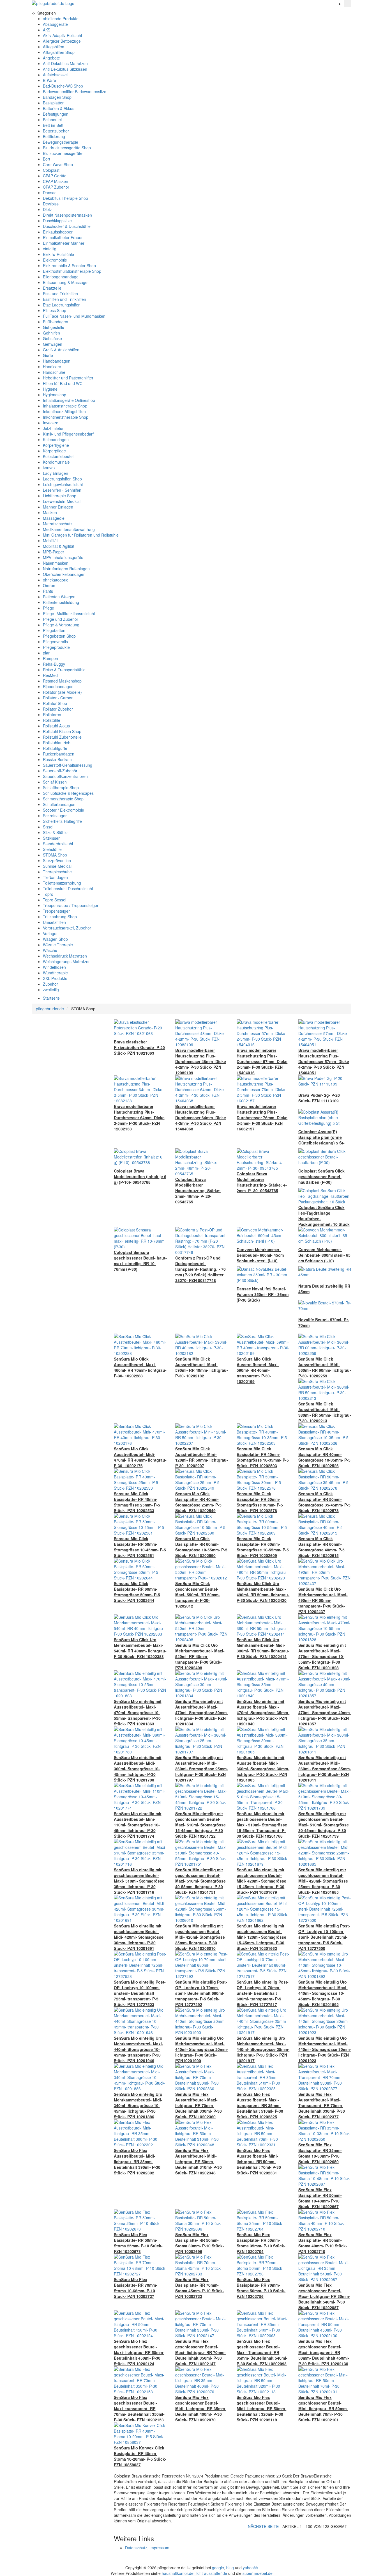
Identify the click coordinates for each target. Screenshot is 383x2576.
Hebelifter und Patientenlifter (68, 378)
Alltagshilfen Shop (59, 52)
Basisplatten (54, 103)
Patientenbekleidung (61, 602)
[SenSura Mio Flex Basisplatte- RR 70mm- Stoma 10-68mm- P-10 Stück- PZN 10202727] (140, 2265)
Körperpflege (54, 451)
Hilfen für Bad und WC (63, 383)
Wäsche (50, 950)
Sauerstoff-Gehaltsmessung (68, 765)
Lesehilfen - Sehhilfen (62, 490)
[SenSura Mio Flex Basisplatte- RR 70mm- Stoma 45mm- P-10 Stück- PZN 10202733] (202, 2265)
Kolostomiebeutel (58, 456)
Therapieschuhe (57, 872)
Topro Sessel (55, 900)
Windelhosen (54, 967)
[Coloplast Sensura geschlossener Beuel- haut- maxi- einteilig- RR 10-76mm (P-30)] (140, 1238)
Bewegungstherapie (61, 142)
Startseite (51, 998)
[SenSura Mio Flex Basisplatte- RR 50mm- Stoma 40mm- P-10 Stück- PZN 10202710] (325, 2220)
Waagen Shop (55, 939)
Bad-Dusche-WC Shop (63, 86)
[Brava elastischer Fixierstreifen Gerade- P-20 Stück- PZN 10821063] (140, 1027)
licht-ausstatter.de (211, 2573)
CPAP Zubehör (56, 187)
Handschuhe (54, 372)
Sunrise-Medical (57, 866)
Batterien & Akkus (59, 108)
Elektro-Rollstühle (58, 254)
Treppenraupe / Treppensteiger (71, 905)
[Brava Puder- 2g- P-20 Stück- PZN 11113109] (325, 1080)
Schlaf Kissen (55, 782)
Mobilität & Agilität (59, 546)
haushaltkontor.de (178, 2573)
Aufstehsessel (55, 75)
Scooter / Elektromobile (64, 810)
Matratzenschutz (58, 524)
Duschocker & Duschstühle (67, 226)
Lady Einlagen (56, 473)
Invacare (51, 423)
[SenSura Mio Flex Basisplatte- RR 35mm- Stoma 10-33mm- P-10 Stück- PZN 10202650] (325, 2130)
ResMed (50, 675)
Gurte (48, 355)
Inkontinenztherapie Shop (66, 417)
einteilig (50, 249)
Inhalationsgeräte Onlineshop (69, 400)
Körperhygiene (56, 445)
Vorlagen (51, 933)
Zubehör (50, 984)
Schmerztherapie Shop (63, 799)
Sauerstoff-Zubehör (60, 771)
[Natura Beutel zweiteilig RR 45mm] (325, 1271)
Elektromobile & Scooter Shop (69, 265)
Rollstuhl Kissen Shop (62, 731)
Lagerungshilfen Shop (62, 479)
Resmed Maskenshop (62, 681)
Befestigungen (56, 114)
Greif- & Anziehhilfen (61, 350)
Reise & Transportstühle (64, 670)
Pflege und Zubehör (61, 619)
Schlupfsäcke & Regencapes (68, 793)
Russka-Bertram (57, 759)
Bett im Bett (53, 125)
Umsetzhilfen (54, 922)
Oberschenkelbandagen (64, 574)
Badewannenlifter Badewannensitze (75, 91)
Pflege (49, 608)
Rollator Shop (55, 703)
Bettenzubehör (56, 131)
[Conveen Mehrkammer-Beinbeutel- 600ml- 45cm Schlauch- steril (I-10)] (263, 1235)
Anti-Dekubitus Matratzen (65, 63)
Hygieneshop (55, 395)
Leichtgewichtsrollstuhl (63, 484)
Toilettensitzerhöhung (62, 883)
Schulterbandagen (59, 804)
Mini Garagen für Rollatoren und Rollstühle (81, 535)
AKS (47, 30)
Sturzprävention (57, 860)
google (218, 2568)
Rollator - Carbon (58, 698)
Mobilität (50, 541)
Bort (47, 159)
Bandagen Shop (57, 97)
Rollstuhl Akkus (56, 726)
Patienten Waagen (59, 597)
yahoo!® (250, 2568)
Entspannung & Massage (65, 282)
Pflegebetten (54, 630)
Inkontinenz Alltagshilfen (64, 411)
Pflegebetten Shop (59, 636)
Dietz (47, 209)
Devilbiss (51, 204)
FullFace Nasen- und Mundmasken (74, 316)
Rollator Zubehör (58, 709)
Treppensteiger (56, 911)
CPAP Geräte (55, 176)
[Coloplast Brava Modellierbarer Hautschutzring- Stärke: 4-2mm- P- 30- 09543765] (263, 1159)
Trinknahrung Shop (60, 917)
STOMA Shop (55, 855)
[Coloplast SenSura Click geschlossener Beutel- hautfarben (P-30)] (325, 1156)
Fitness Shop (55, 310)
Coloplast (51, 170)
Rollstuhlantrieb (57, 743)
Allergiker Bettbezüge (62, 41)
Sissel (48, 827)
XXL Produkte (55, 978)
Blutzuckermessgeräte (63, 153)
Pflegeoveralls (55, 642)
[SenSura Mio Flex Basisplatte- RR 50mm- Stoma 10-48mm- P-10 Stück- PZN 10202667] (325, 2175)
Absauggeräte (55, 24)
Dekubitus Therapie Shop (65, 198)
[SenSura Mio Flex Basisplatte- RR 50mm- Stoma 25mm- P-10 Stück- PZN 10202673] (140, 2220)
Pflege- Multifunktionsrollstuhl (69, 613)
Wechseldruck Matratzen (65, 956)
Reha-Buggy (54, 664)
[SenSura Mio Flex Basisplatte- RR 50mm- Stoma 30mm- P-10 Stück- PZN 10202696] (202, 2220)
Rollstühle (52, 720)
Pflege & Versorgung (61, 625)
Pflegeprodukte (56, 647)
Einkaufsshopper (58, 232)
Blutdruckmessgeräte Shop (67, 148)
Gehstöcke (52, 338)
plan (47, 653)
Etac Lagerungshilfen (62, 305)
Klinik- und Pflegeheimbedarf (68, 434)
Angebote (51, 58)
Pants (48, 591)
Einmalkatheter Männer (64, 243)
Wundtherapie (55, 973)
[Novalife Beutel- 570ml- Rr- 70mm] (325, 1305)
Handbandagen (57, 361)
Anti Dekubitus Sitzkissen (65, 69)
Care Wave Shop (58, 164)
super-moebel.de (258, 2573)
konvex (49, 468)
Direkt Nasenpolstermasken (67, 215)
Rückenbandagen (59, 754)
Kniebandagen (56, 439)
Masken (50, 512)
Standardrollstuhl (58, 844)
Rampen (50, 658)
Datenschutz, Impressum (147, 2548)
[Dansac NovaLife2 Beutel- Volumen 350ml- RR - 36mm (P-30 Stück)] (263, 1274)
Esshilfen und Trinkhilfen (64, 299)
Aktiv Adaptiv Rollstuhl (62, 35)
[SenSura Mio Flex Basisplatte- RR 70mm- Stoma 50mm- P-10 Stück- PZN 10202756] (263, 2265)
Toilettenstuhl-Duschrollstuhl (68, 889)
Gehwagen (53, 344)
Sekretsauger (55, 816)
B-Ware (49, 80)
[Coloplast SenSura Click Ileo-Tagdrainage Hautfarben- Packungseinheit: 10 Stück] (325, 1196)
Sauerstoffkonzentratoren (65, 776)
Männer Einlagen (58, 507)
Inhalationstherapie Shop (65, 406)
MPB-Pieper (54, 552)
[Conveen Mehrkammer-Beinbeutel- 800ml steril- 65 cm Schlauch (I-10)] (325, 1235)
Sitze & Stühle (55, 832)
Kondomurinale (56, 462)
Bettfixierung (54, 136)
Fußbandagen (56, 322)
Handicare (52, 367)
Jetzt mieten (54, 428)
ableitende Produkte (61, 19)
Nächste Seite (264, 2526)
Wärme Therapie (58, 945)
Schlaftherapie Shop (61, 787)
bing (230, 2568)
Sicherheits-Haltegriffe (62, 821)
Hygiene (50, 389)
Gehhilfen (51, 333)
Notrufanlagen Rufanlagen (66, 569)
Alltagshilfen (54, 47)
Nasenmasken (56, 563)
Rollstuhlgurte (55, 748)
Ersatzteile (52, 288)
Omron (49, 585)
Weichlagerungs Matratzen (67, 961)
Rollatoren (52, 715)
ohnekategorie (56, 580)
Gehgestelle (54, 327)
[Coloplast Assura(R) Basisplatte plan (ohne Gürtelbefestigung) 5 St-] (325, 1117)
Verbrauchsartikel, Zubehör (67, 928)
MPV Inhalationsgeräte (63, 557)
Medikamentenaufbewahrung (69, 529)
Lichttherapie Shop (60, 496)
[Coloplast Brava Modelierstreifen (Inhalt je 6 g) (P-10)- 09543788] (140, 1156)
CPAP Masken (56, 181)
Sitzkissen (52, 838)
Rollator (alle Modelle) (62, 692)
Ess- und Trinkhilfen (60, 294)
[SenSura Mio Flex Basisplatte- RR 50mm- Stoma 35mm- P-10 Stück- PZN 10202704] (263, 2220)
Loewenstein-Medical (62, 501)
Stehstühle (52, 849)
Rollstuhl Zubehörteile (62, 737)
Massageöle (54, 518)
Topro (48, 894)
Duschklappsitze (57, 221)
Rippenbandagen (58, 686)
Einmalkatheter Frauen (63, 237)
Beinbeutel (52, 120)
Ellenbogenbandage (61, 277)
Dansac (50, 193)
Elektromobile (55, 260)
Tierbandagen (55, 877)
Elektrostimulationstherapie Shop (72, 271)
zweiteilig (51, 990)
